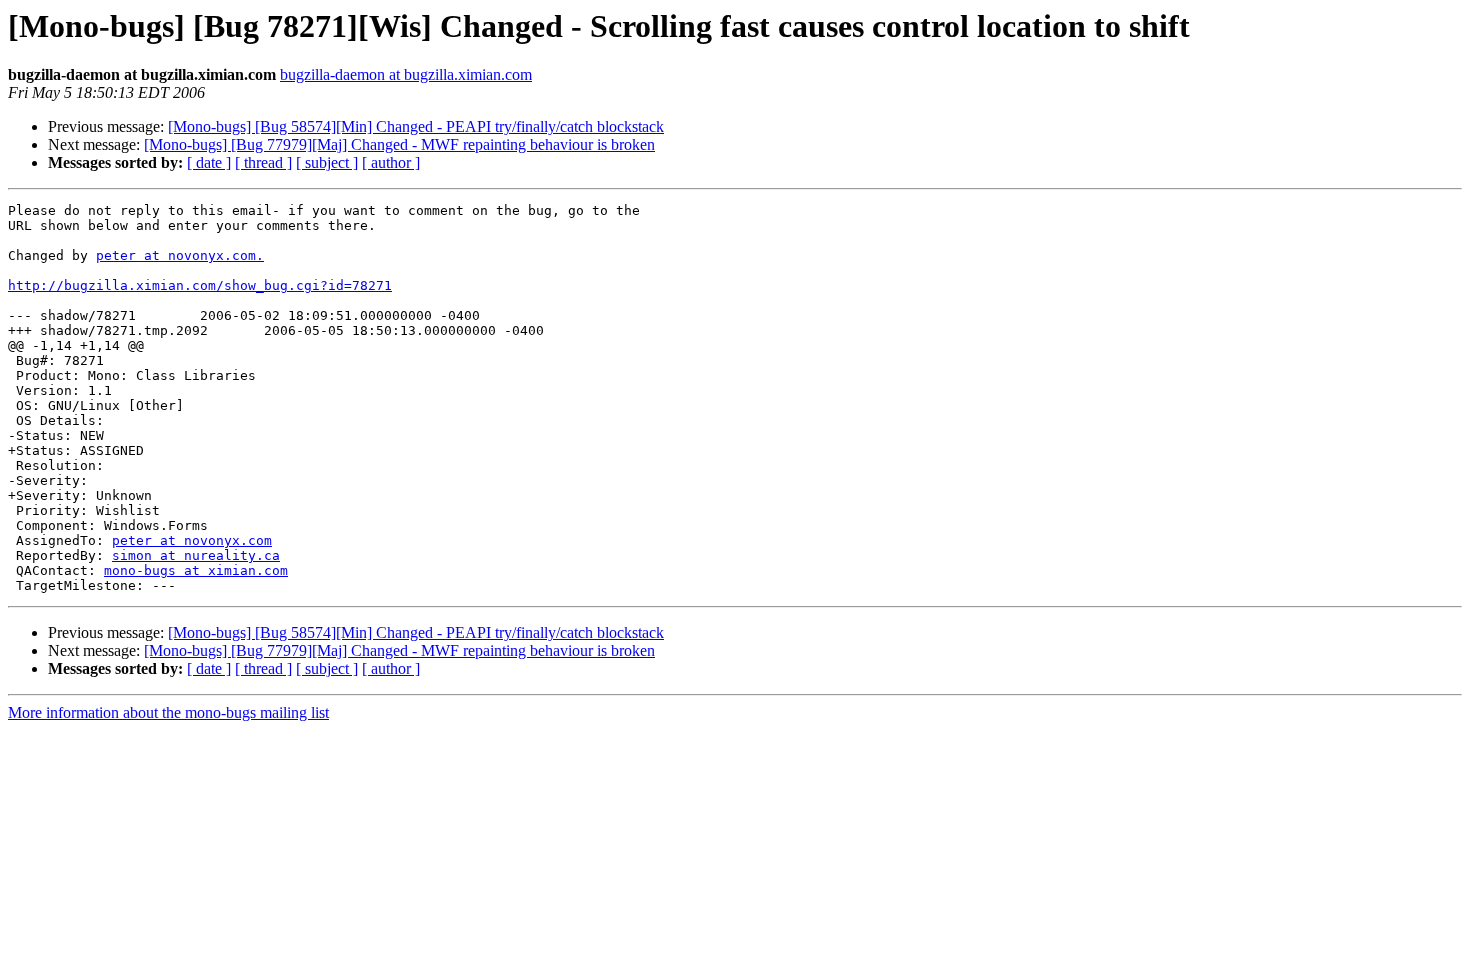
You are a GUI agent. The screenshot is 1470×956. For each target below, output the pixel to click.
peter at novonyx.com (192, 540)
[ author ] (391, 162)
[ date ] (209, 162)
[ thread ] (263, 162)
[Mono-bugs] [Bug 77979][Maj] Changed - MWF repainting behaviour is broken (399, 144)
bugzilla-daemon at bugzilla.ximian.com (406, 74)
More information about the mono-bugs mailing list (168, 712)
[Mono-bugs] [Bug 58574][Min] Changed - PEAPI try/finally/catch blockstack (416, 126)
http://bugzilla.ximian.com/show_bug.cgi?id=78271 (200, 285)
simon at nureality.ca (196, 555)
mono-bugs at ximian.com (196, 570)
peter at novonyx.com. (180, 255)
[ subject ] (327, 162)
